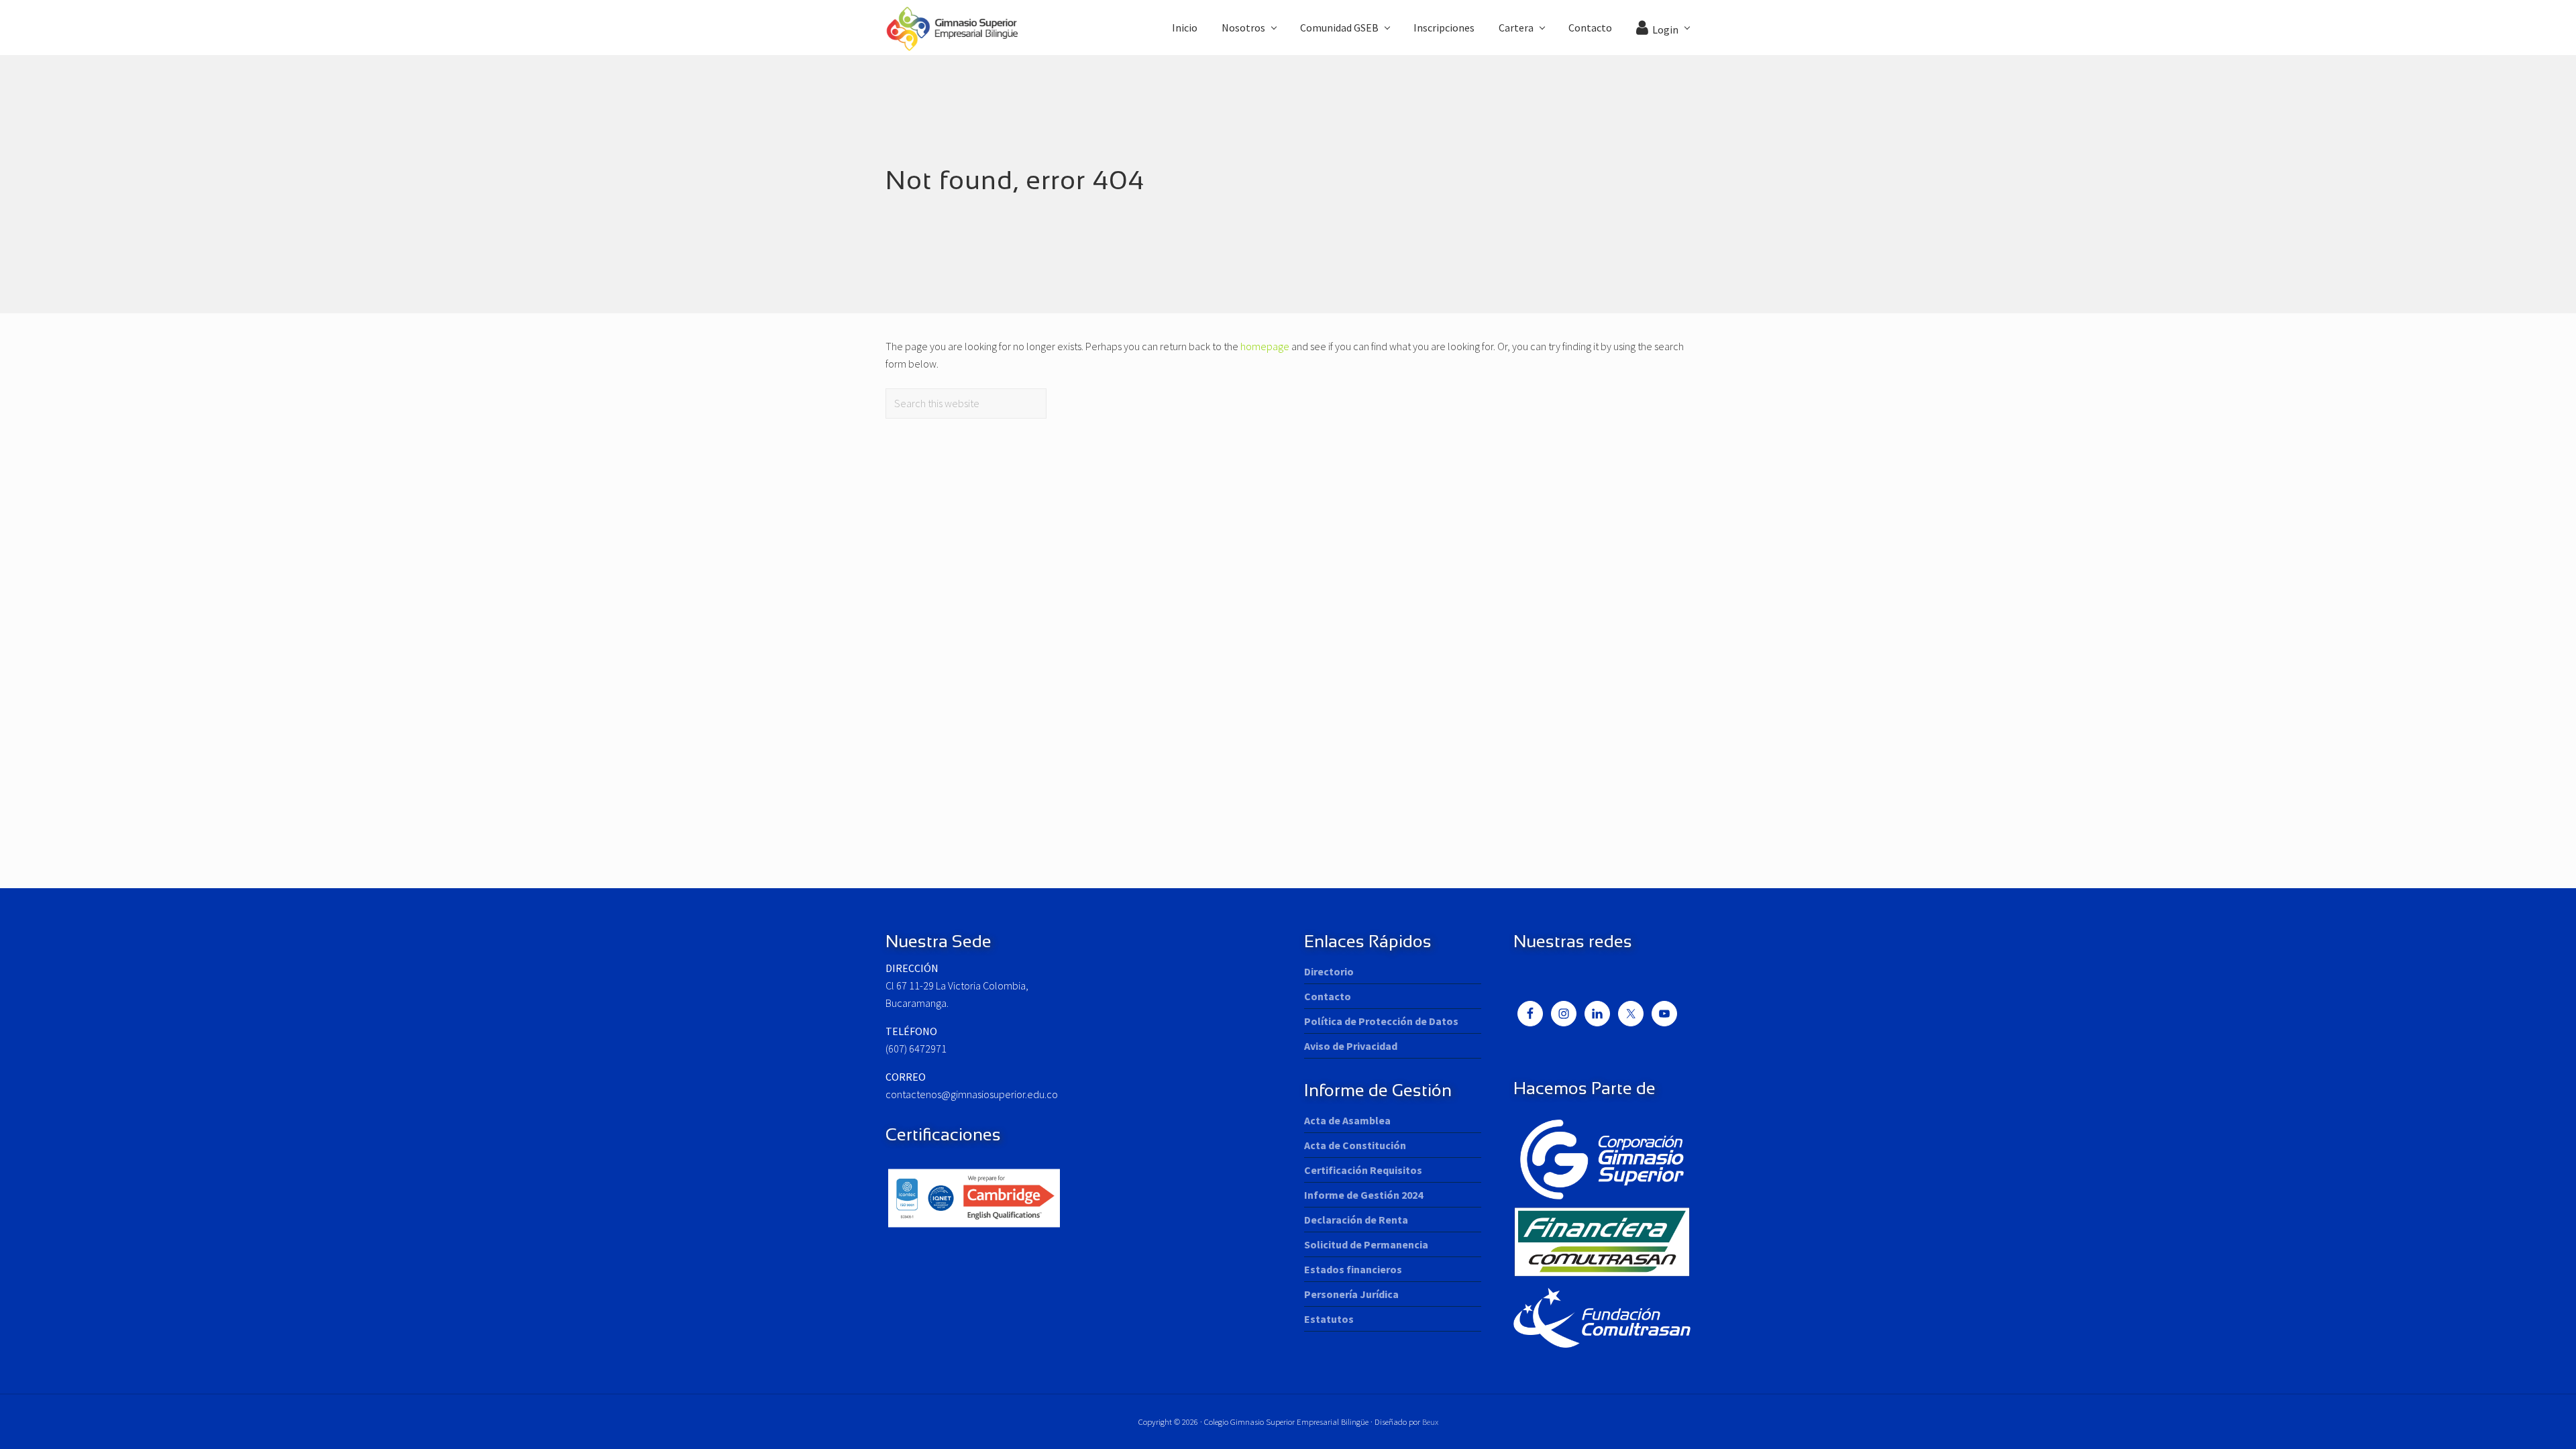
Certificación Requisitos (1363, 1170)
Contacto (1328, 996)
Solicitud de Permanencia (1366, 1244)
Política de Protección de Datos (1381, 1021)
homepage (1265, 346)
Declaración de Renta (1356, 1220)
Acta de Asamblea (1347, 1120)
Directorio (1329, 971)
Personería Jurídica (1351, 1294)
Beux (1430, 1421)
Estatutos (1329, 1319)
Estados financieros (1353, 1269)
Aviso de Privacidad (1351, 1046)
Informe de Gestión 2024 (1363, 1195)
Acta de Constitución (1355, 1145)
